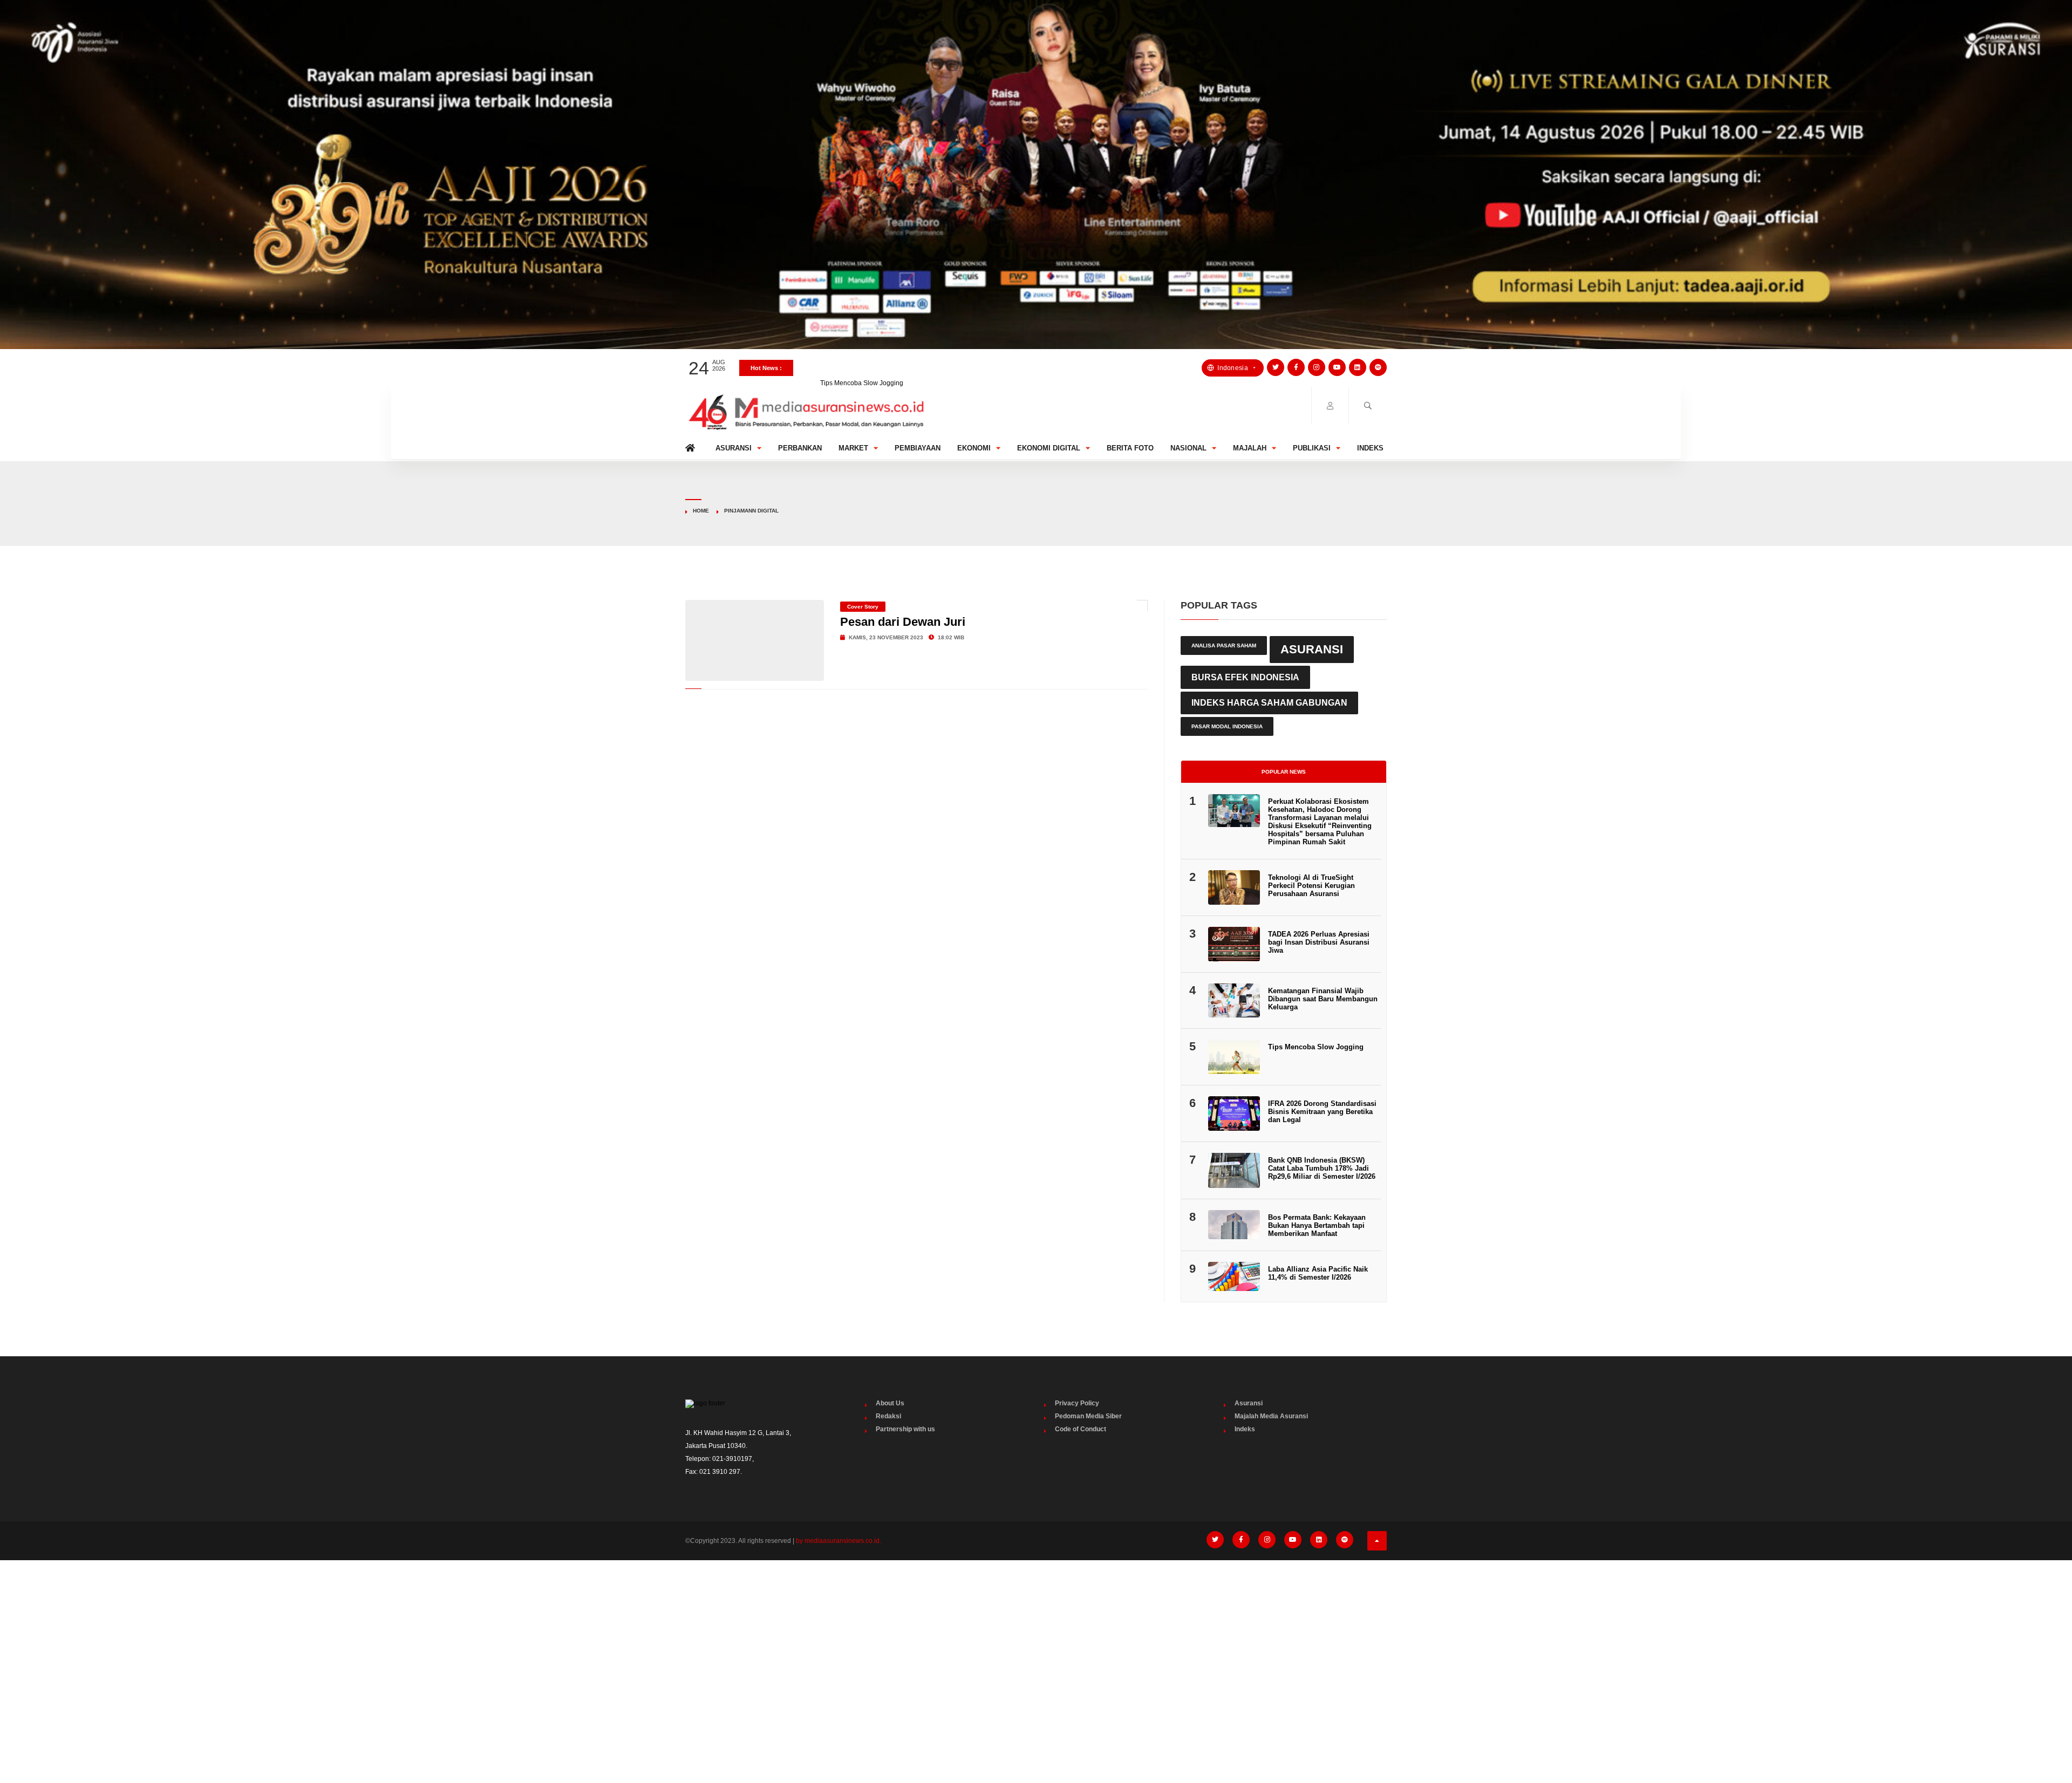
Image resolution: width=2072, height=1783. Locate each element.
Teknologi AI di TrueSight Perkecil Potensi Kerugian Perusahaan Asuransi (1311, 886)
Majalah (1250, 448)
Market (853, 448)
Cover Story (863, 607)
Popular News (1284, 772)
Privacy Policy (1077, 1403)
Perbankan (800, 448)
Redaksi (888, 1416)
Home (692, 445)
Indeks (1370, 448)
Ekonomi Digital (1049, 448)
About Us (890, 1403)
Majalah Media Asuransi (1271, 1416)
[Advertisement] (1036, 1649)
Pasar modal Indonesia (1227, 726)
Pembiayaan (918, 448)
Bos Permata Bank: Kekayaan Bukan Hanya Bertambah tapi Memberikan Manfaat (1317, 1225)
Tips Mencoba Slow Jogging (862, 368)
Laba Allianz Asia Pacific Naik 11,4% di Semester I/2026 (1318, 1273)
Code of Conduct (1081, 1429)
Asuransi (734, 448)
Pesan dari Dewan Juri (903, 622)
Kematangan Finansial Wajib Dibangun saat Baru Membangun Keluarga (1323, 999)
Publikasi (1312, 448)
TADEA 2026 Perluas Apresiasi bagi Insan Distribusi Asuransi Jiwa (1319, 942)
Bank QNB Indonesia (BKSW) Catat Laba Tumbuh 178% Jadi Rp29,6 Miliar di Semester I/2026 (1322, 1168)
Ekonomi (974, 448)
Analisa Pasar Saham (1224, 645)
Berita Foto (1130, 448)
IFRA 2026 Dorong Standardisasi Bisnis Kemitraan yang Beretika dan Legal (1322, 1112)
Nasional (1188, 448)
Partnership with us (905, 1429)
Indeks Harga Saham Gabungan (1269, 703)
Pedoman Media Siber (1088, 1416)
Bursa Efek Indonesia (1245, 677)
